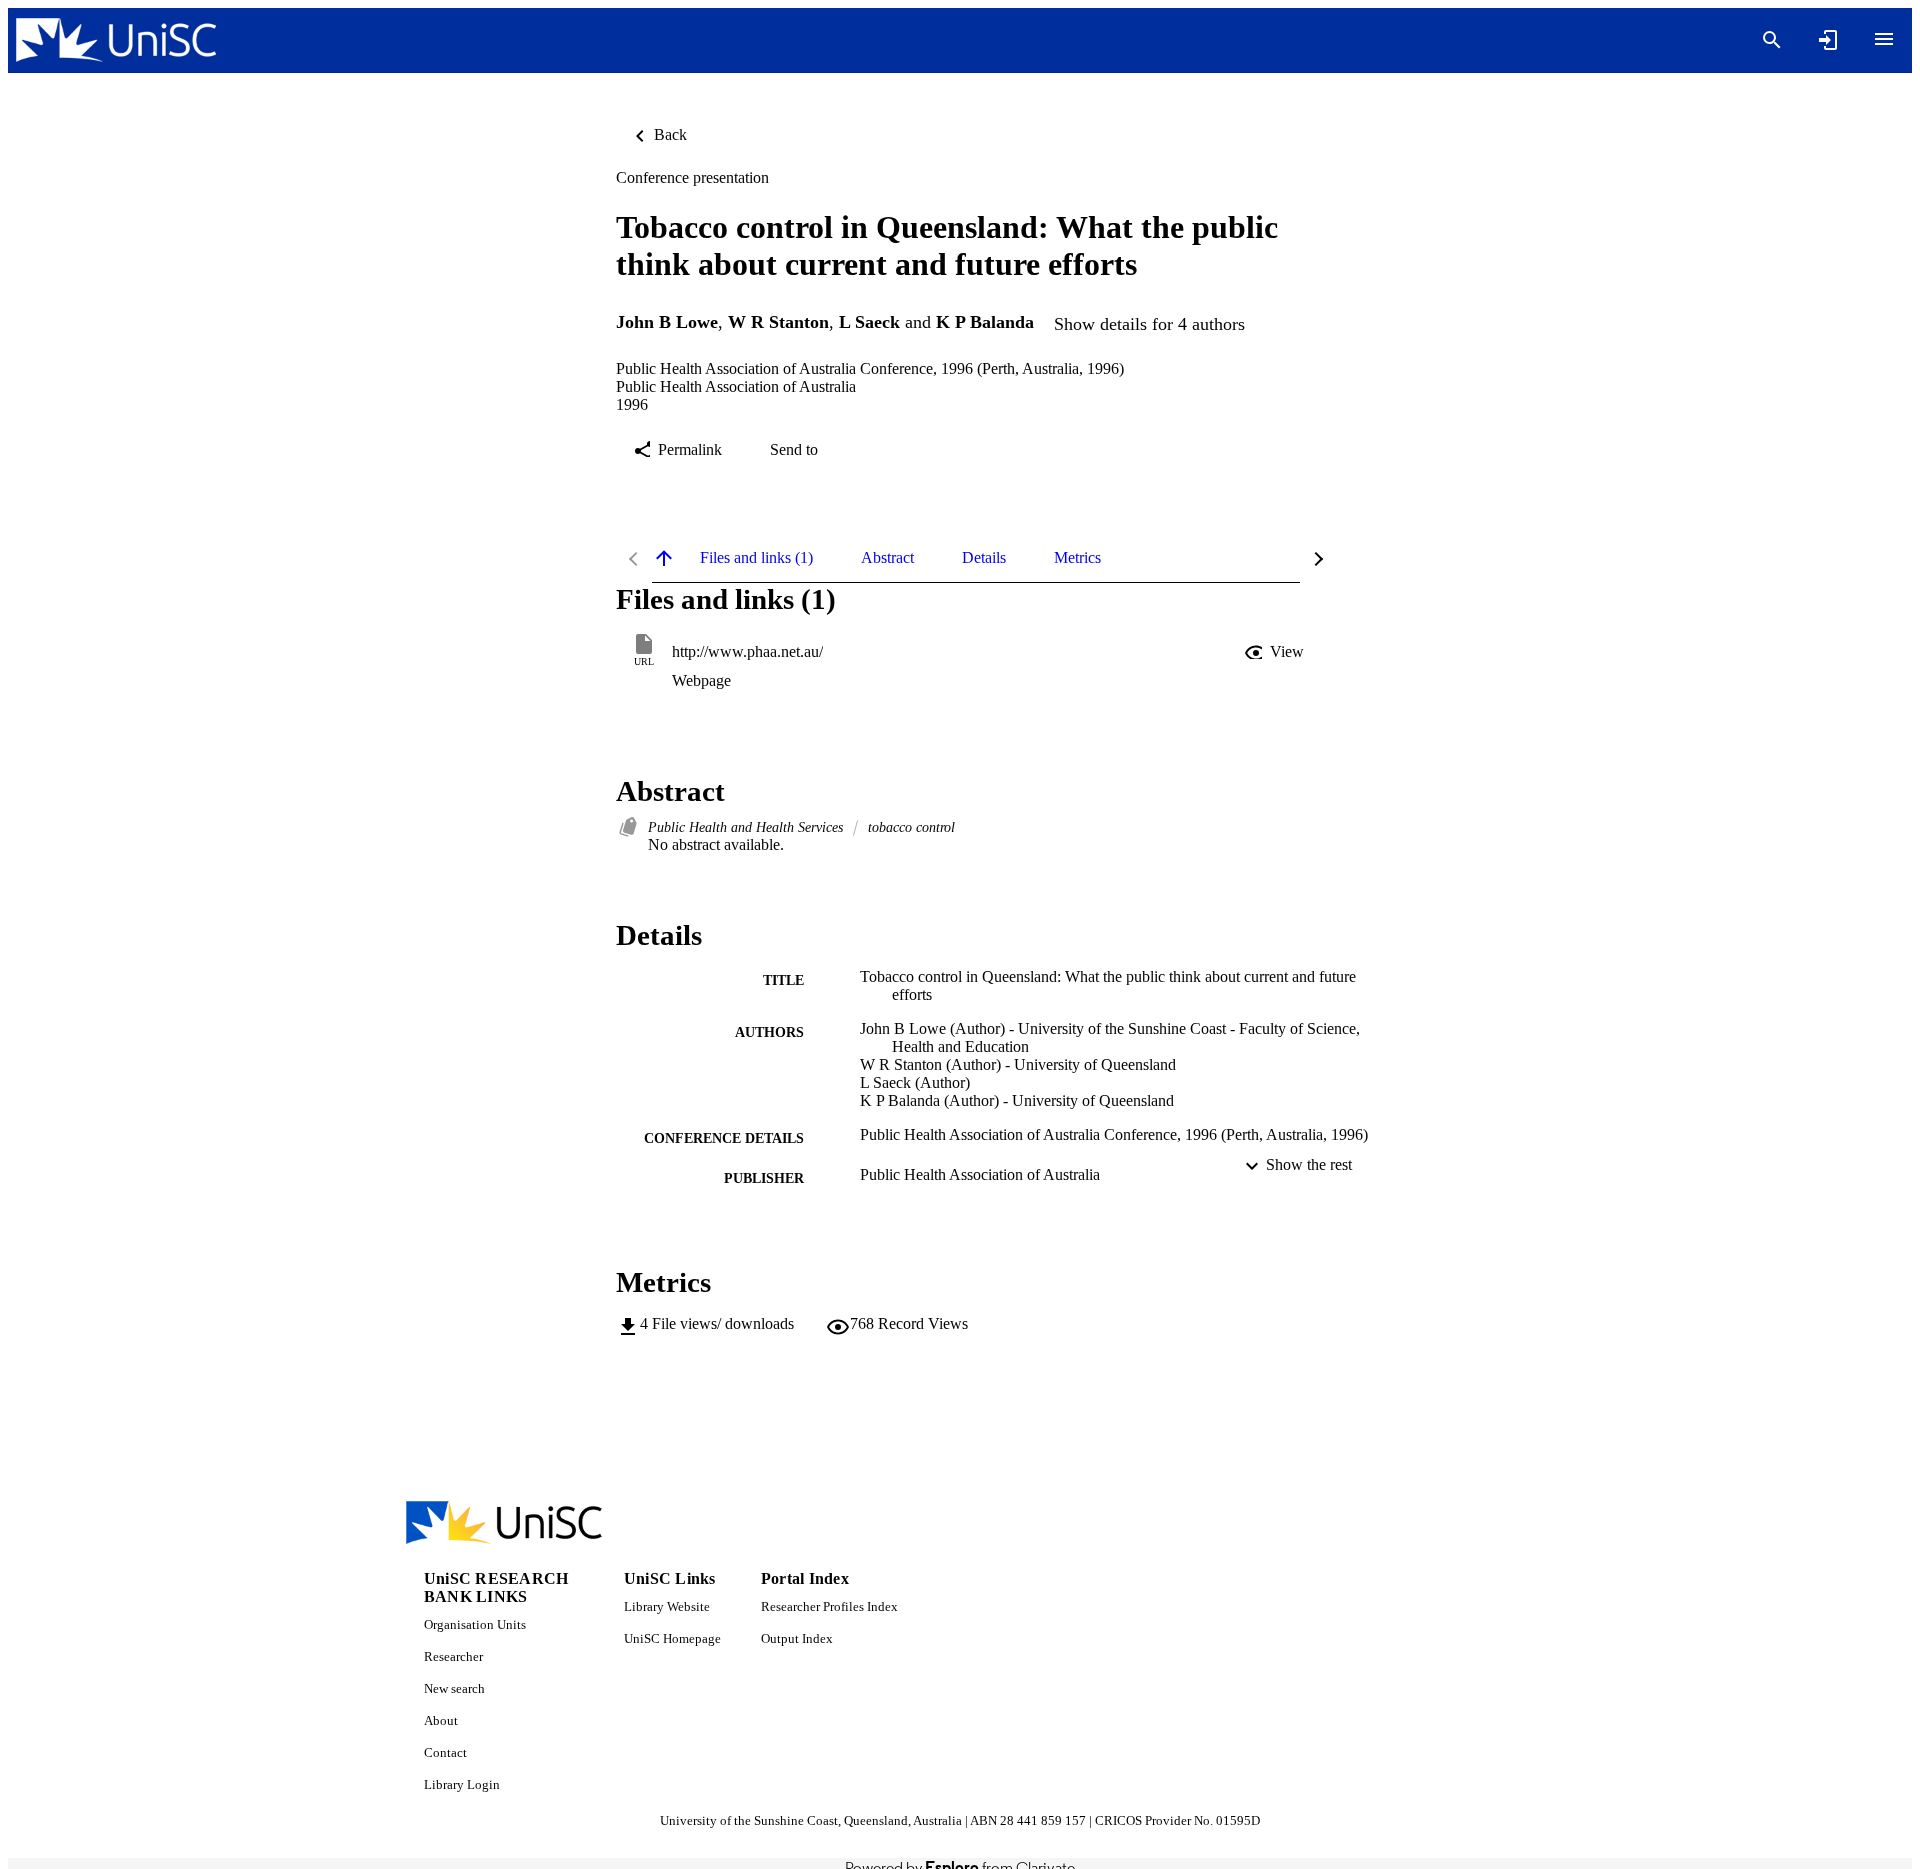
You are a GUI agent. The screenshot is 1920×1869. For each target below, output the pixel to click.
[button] (1276, 652)
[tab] (756, 558)
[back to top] (664, 558)
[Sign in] (1828, 40)
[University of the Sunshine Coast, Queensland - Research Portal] (116, 40)
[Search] (1772, 40)
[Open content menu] (1884, 39)
